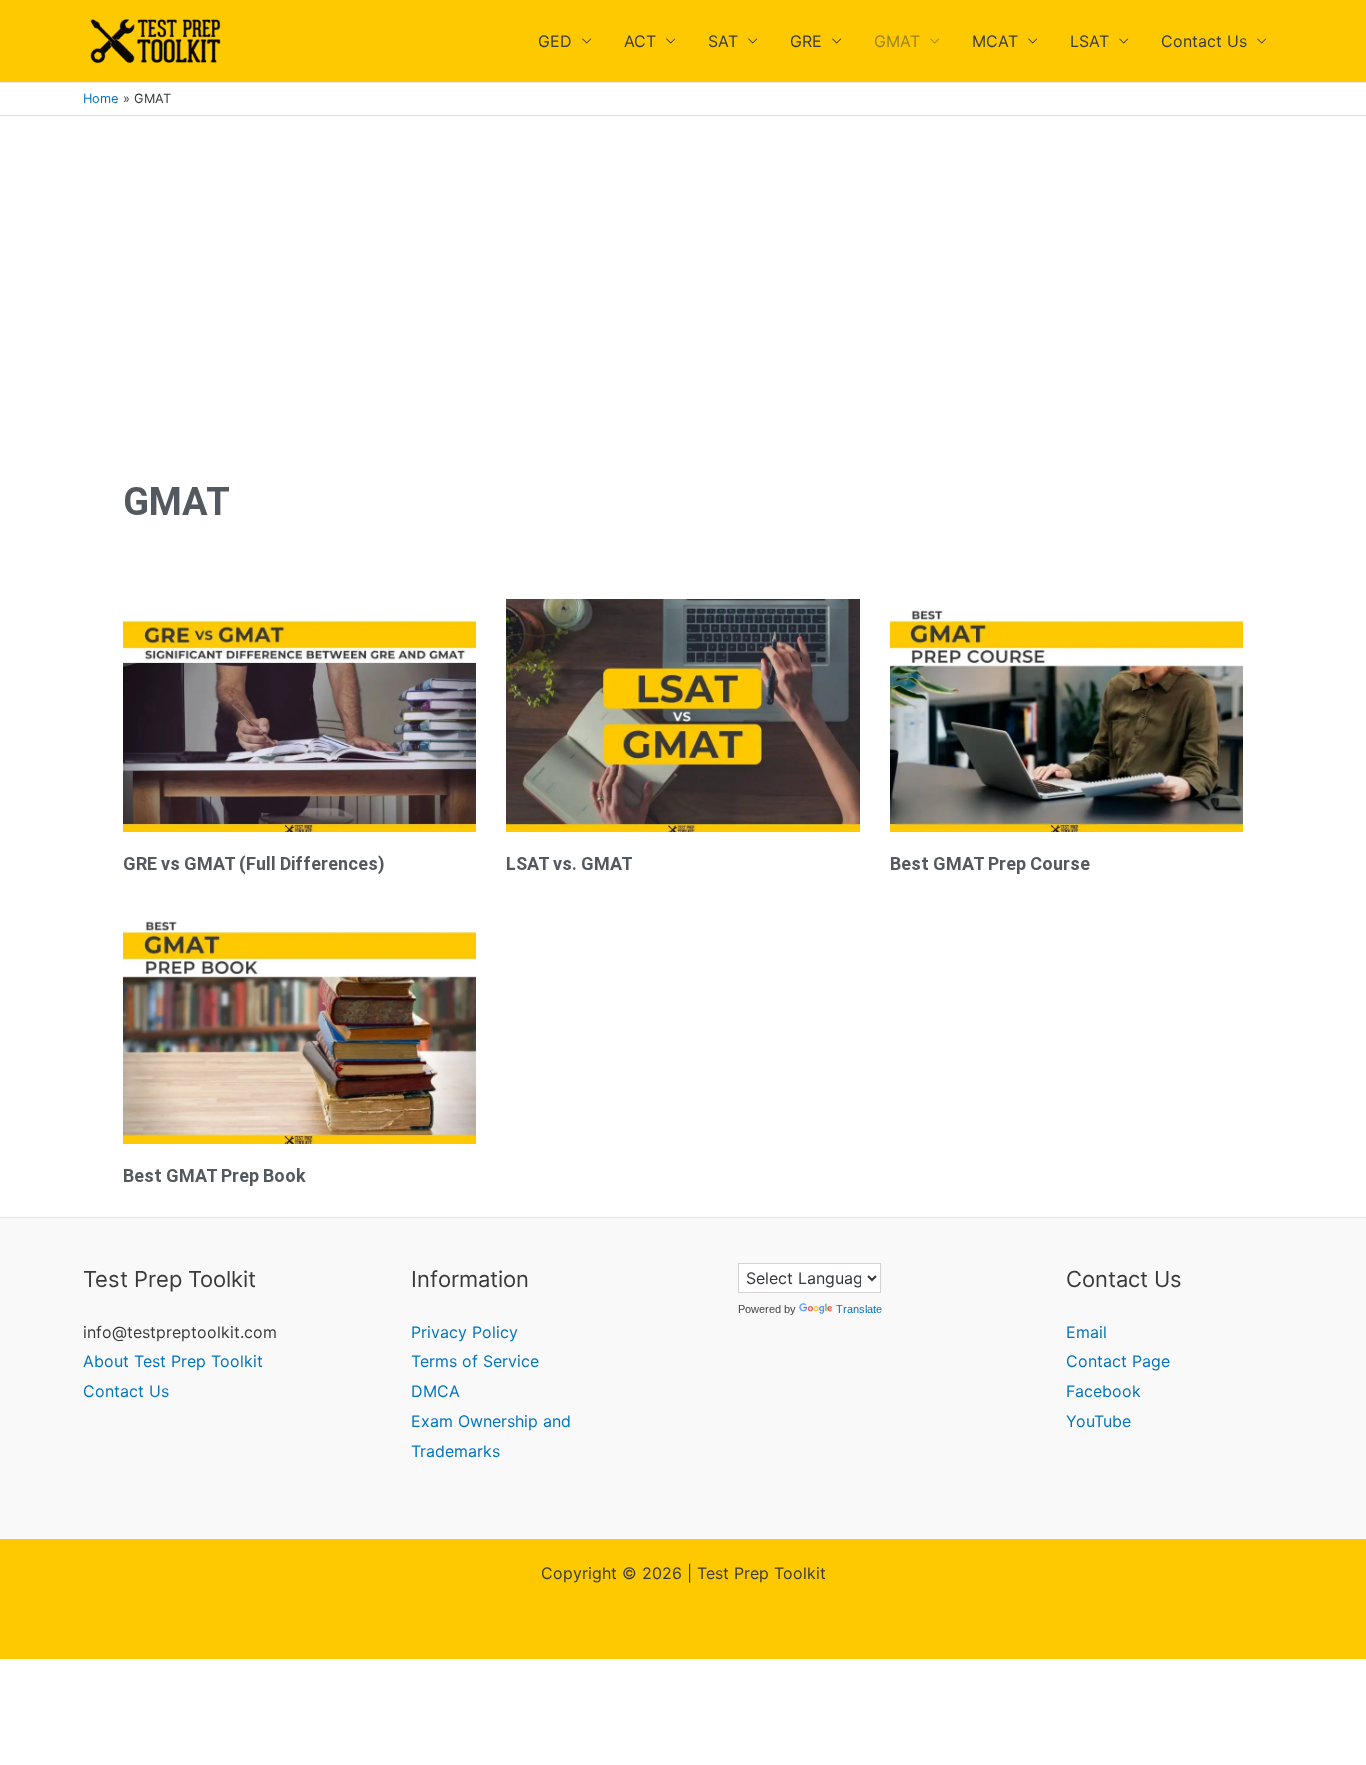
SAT (723, 41)
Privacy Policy (464, 1332)
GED (555, 41)
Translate (859, 1309)
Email (1086, 1332)
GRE (806, 41)
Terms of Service (475, 1361)
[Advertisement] (683, 266)
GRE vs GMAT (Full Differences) (254, 863)
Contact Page (1118, 1361)
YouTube (1098, 1421)
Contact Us (1204, 41)
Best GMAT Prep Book (214, 1175)
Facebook (1103, 1391)
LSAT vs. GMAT (569, 863)
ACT (640, 41)
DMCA (435, 1391)
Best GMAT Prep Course (990, 863)
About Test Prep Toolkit (173, 1361)
